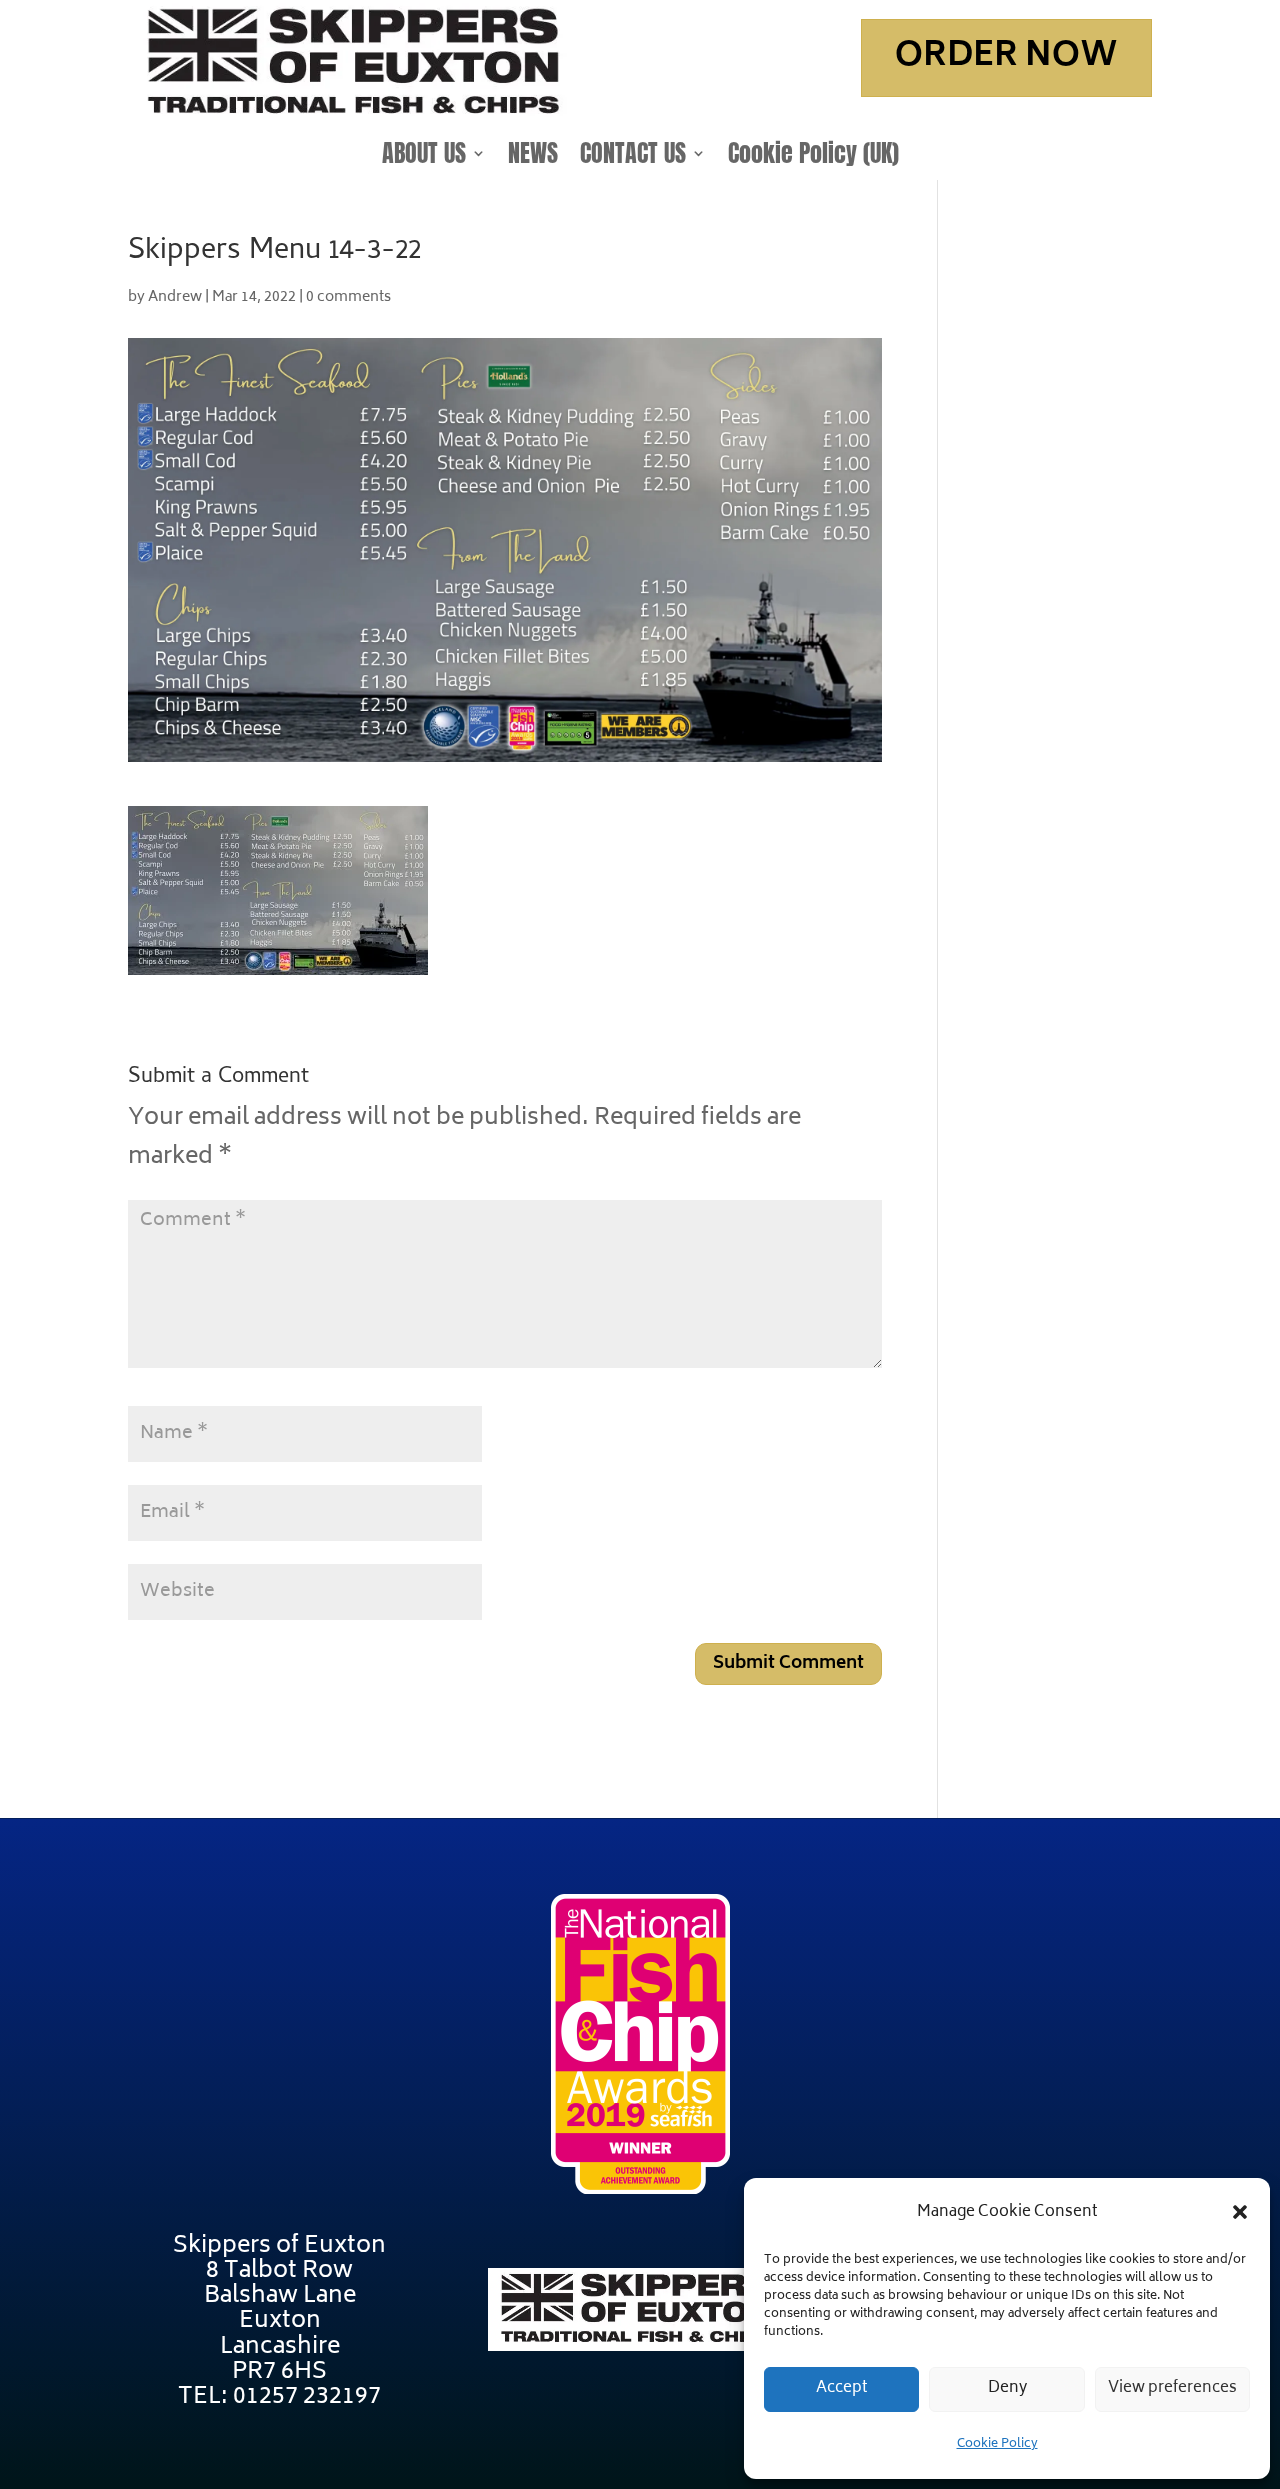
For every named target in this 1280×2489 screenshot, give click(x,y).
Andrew (175, 297)
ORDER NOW (1006, 57)
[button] (1240, 2212)
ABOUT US (424, 157)
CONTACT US (633, 157)
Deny (1007, 2388)
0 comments (348, 297)
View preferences (1172, 2388)
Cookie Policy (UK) (813, 157)
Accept (842, 2388)
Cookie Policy (997, 2444)
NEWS (533, 157)
